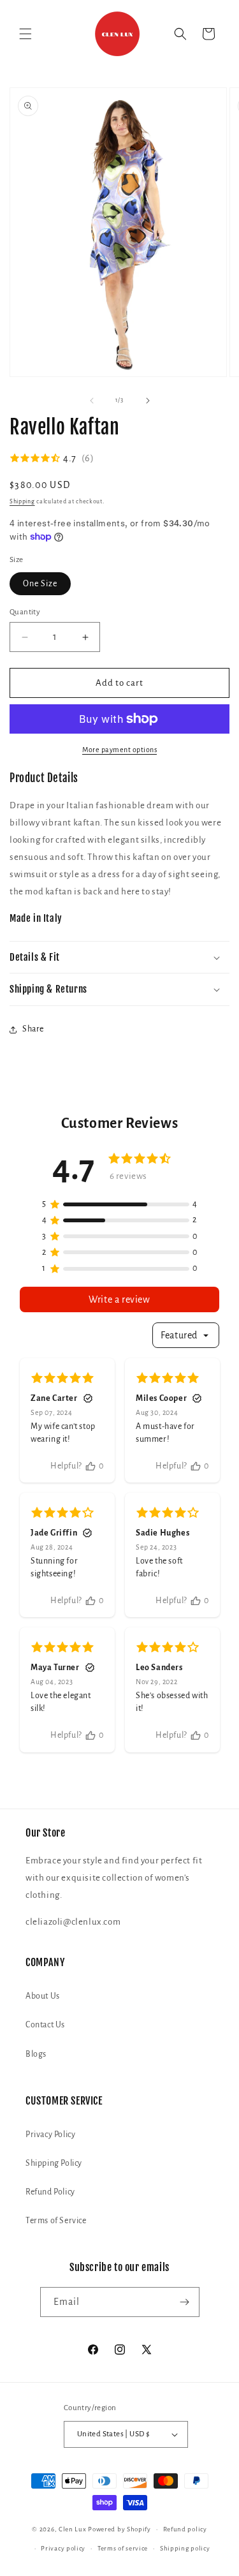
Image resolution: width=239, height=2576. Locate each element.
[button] (25, 34)
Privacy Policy (50, 2135)
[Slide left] (92, 401)
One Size (40, 584)
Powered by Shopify (119, 2529)
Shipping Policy (54, 2163)
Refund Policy (50, 2192)
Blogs (36, 2054)
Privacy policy (63, 2548)
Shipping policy (185, 2548)
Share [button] (33, 1029)
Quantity (25, 612)
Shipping (22, 501)
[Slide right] (148, 401)
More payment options (119, 750)
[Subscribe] (185, 2302)
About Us (43, 1996)
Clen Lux (73, 2529)
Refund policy (185, 2529)
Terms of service (123, 2548)
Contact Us (45, 2025)
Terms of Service (56, 2221)
